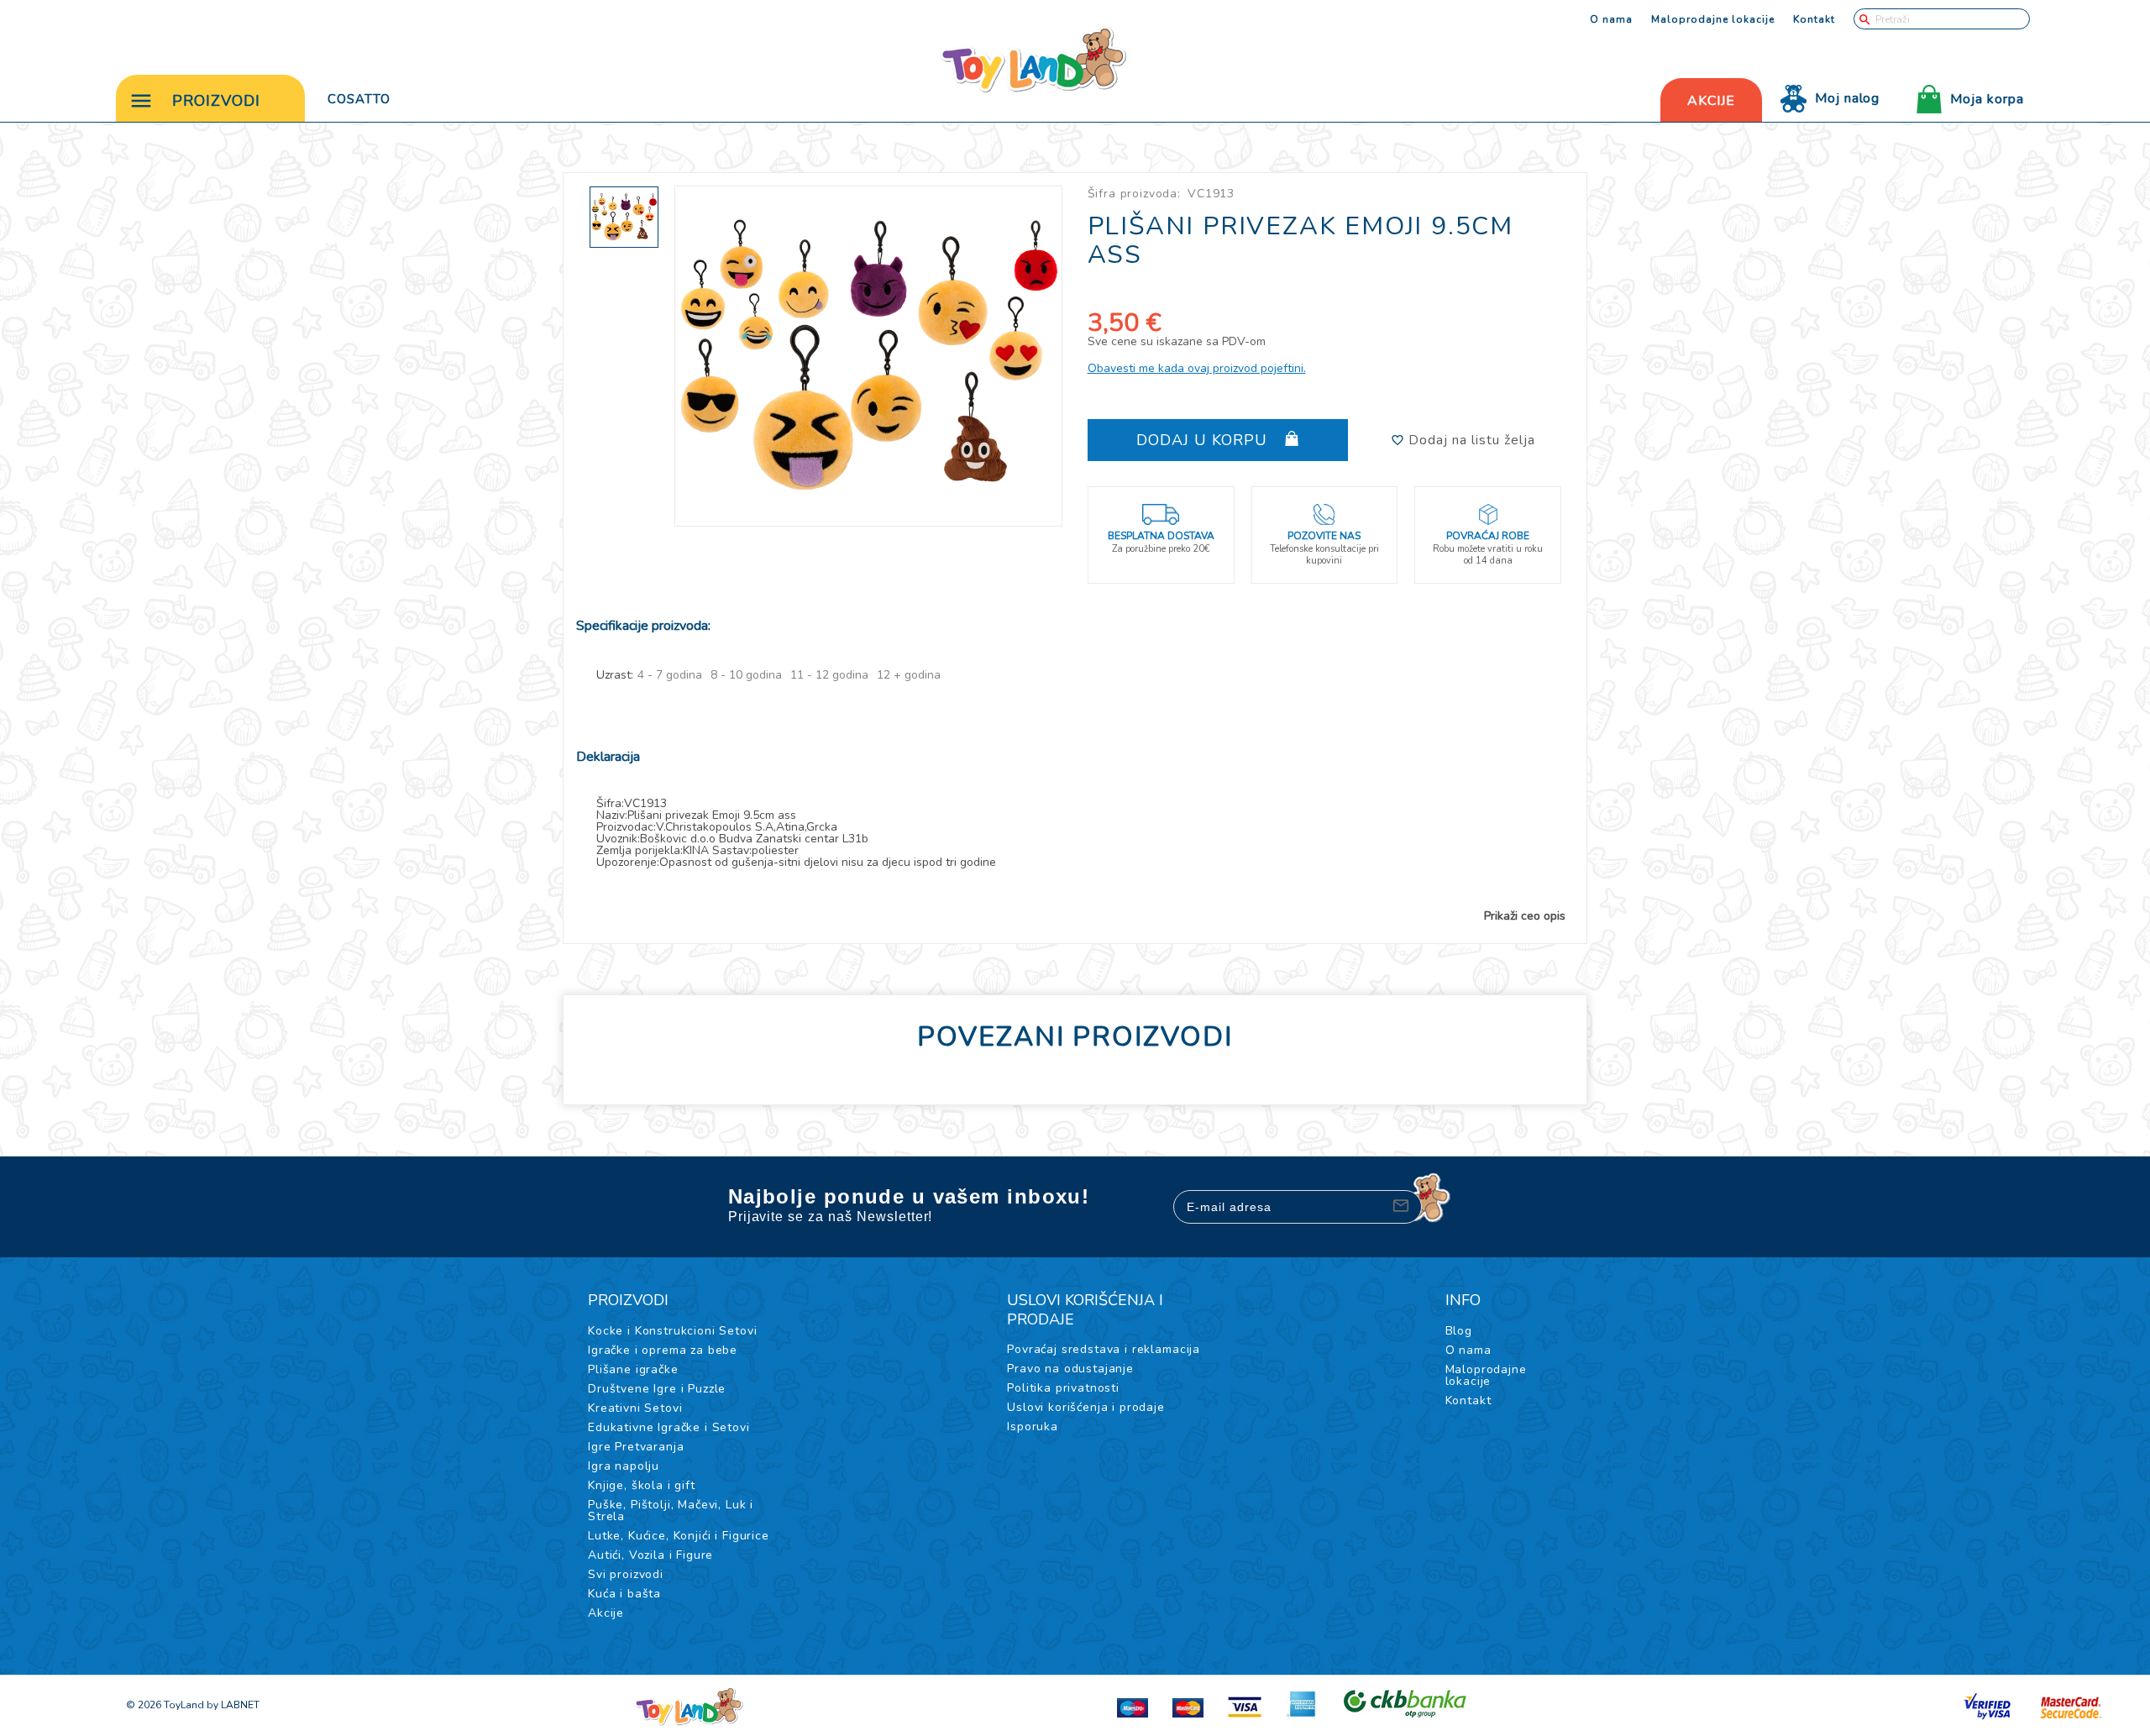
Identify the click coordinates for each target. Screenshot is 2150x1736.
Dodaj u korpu (1204, 440)
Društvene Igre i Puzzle (657, 1389)
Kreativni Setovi (635, 1408)
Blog (1459, 1331)
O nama (1611, 19)
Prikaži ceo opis (1525, 916)
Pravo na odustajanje (1070, 1369)
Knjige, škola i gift (642, 1485)
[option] (869, 356)
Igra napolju (624, 1466)
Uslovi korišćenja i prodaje (1086, 1407)
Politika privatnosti (1063, 1388)
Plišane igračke (633, 1369)
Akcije (606, 1613)
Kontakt (1814, 19)
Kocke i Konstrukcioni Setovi (673, 1331)
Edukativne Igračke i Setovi (669, 1427)
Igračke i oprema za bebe (663, 1350)
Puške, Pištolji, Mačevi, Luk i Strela (671, 1510)
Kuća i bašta (624, 1594)
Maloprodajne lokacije (1713, 19)
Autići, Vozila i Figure (650, 1555)
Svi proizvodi (626, 1574)
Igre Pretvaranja (636, 1447)
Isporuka (1033, 1427)
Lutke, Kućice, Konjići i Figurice (679, 1536)
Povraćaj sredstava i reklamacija (1104, 1349)
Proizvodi (216, 101)
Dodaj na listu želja (1470, 440)
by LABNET (233, 1705)
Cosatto (359, 99)
